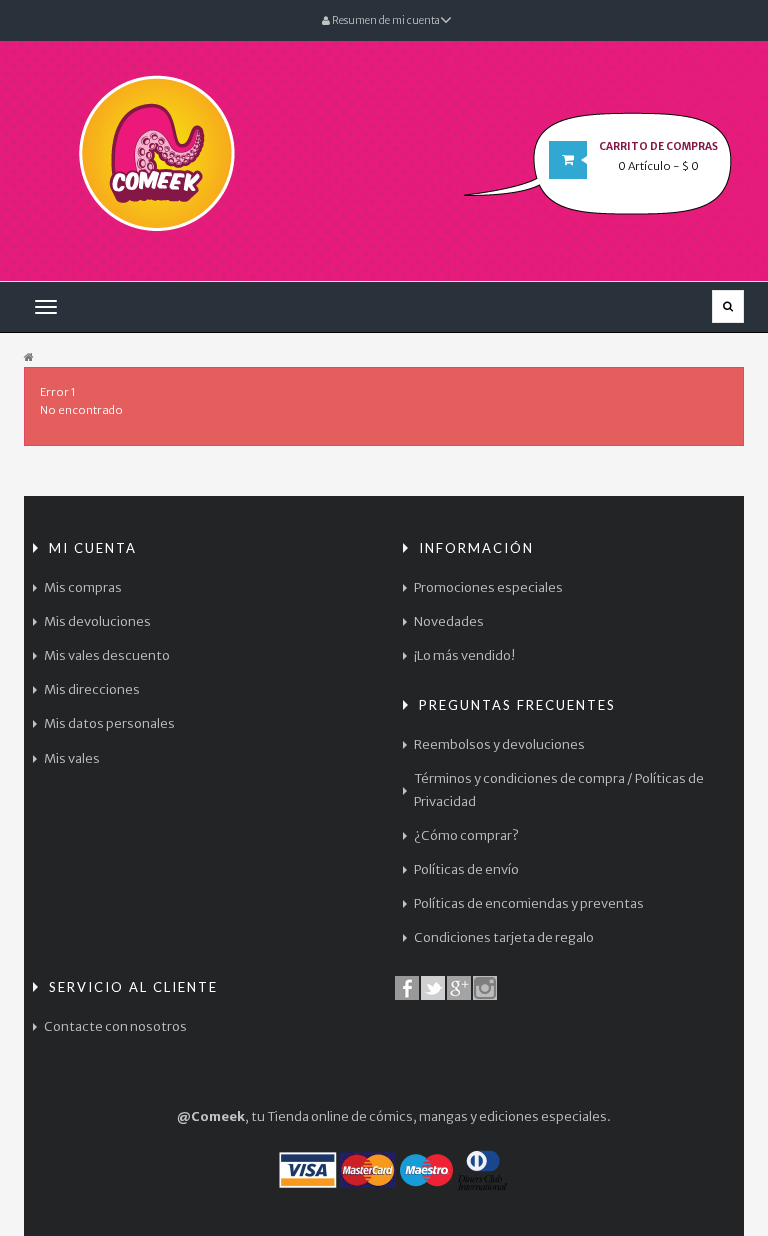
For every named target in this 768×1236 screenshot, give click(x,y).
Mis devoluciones (97, 621)
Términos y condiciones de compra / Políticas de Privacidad (559, 789)
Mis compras (83, 587)
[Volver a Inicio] (29, 357)
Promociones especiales (488, 587)
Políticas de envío (466, 869)
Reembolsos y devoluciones (499, 744)
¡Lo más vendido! (464, 655)
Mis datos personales (109, 723)
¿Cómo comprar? (466, 835)
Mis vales (72, 758)
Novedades (449, 621)
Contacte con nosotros (115, 1026)
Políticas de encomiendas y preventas (529, 903)
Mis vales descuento (107, 655)
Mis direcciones (92, 689)
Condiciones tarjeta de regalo (504, 937)
